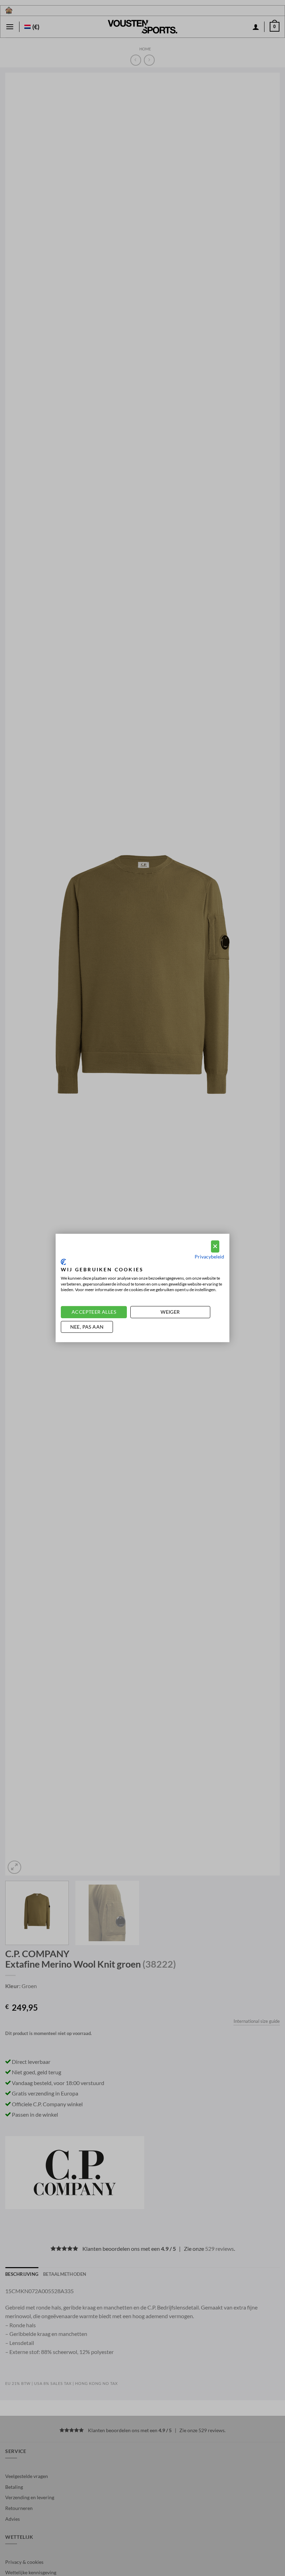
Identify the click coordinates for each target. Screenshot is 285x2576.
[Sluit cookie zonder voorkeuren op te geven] (215, 1246)
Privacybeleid (209, 1256)
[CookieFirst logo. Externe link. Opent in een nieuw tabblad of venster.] (63, 1262)
